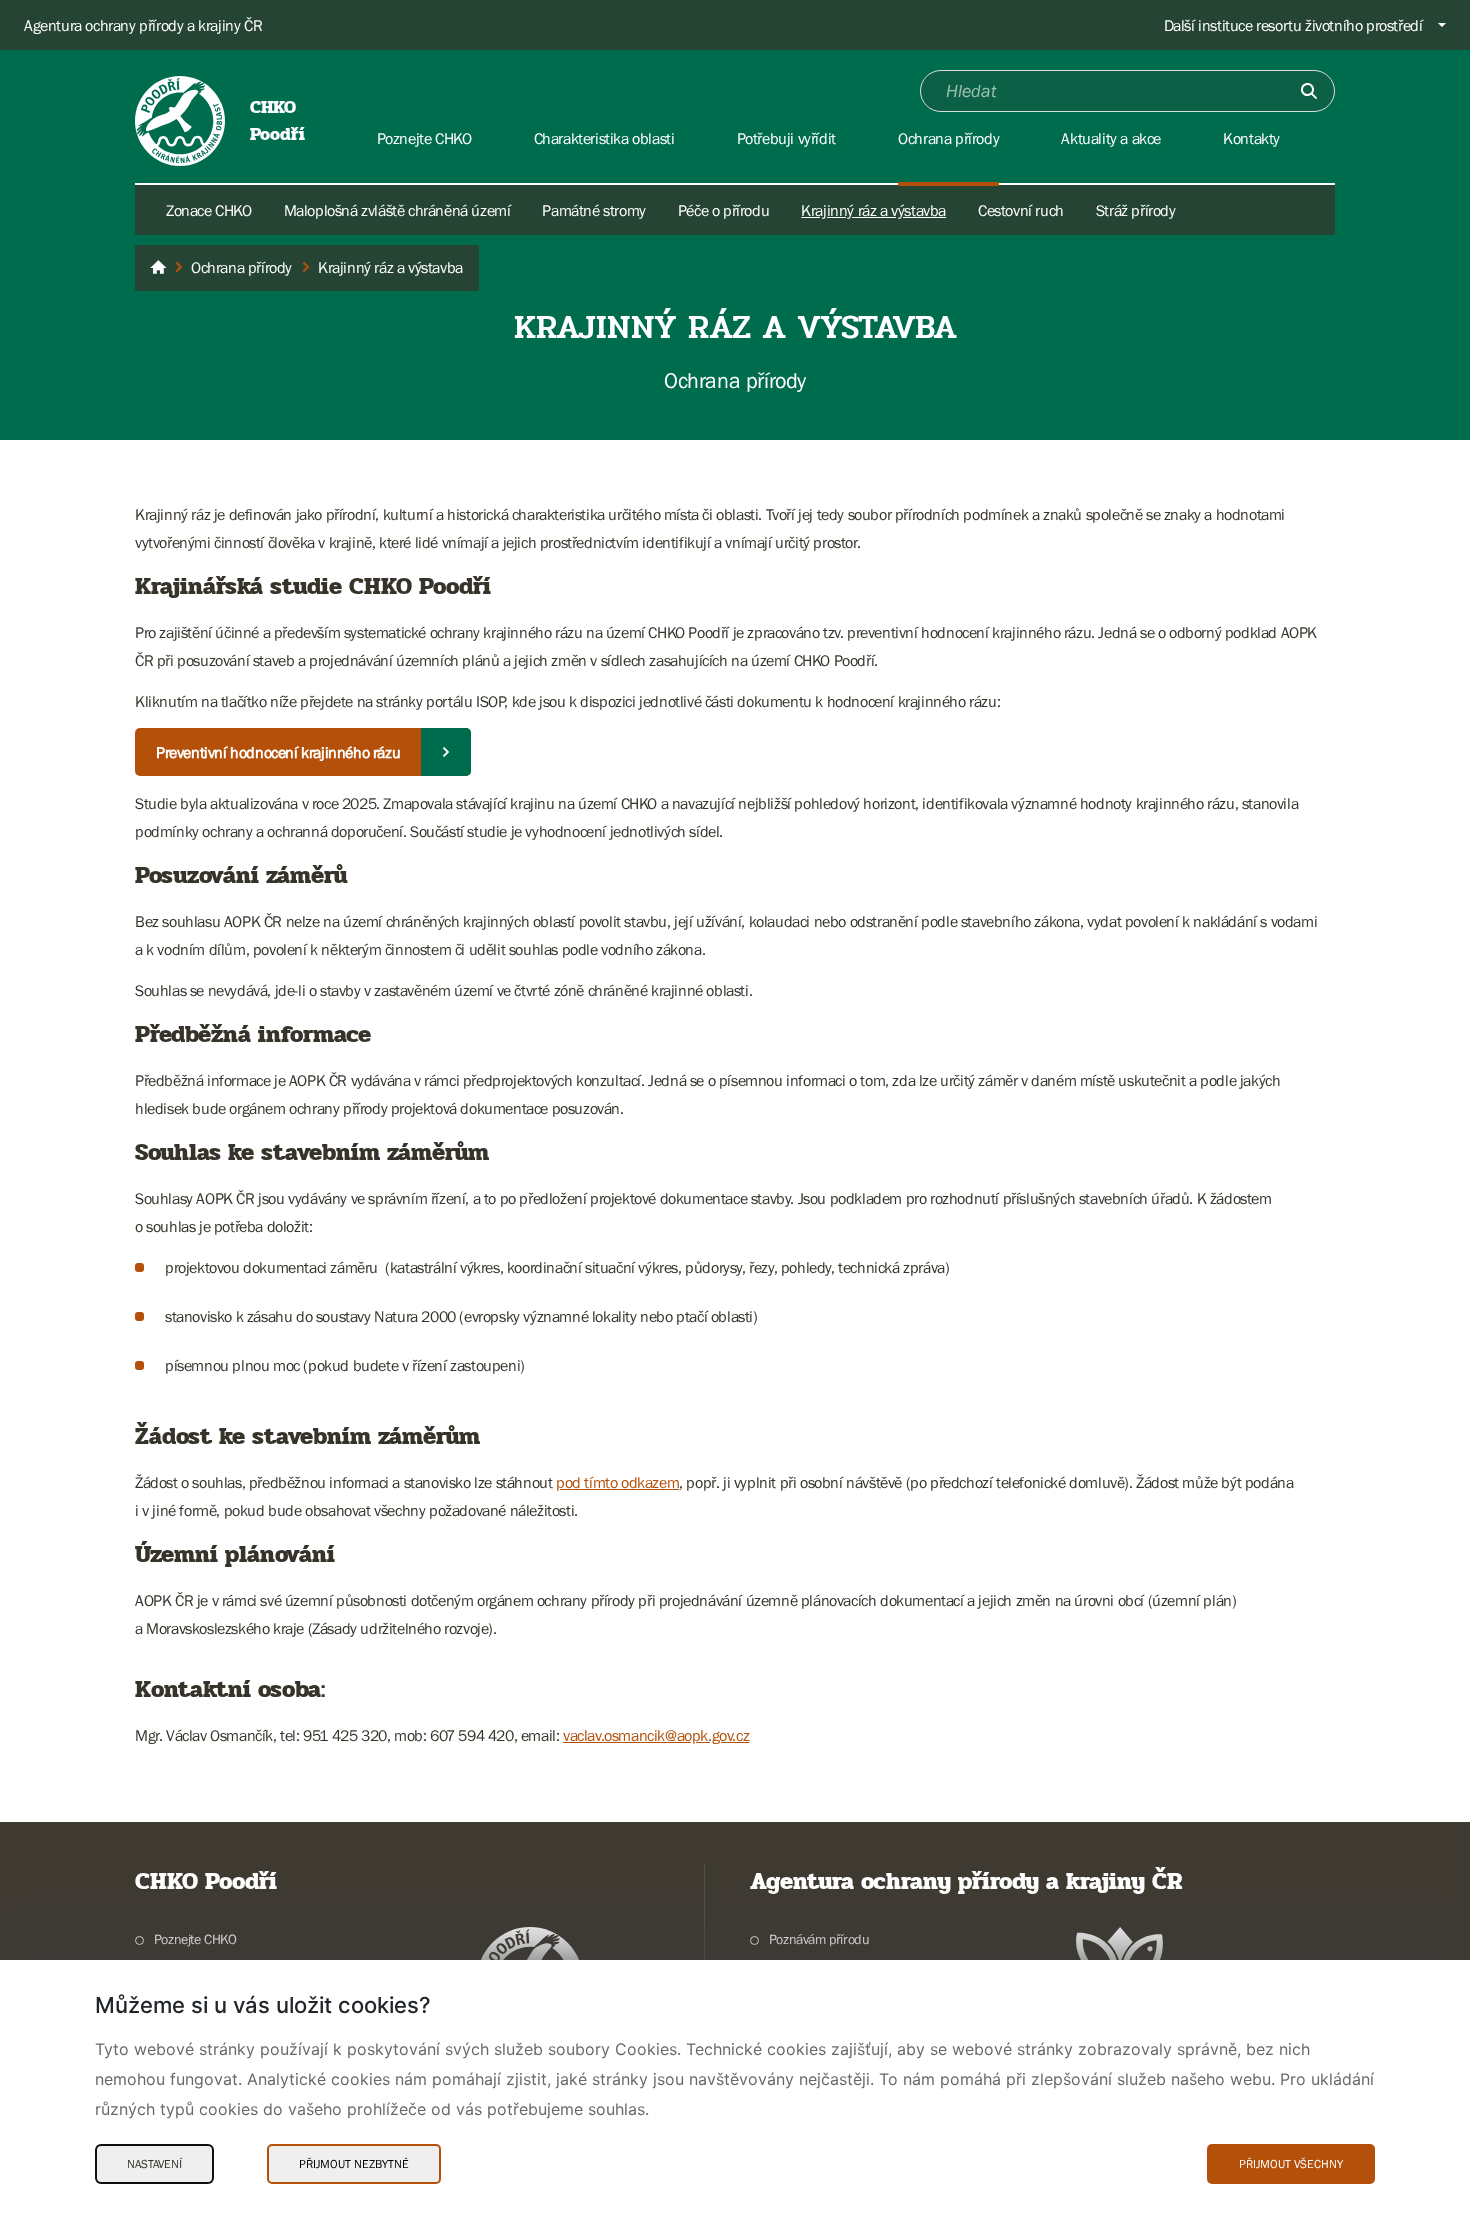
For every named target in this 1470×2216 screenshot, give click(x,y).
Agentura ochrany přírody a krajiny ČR (143, 25)
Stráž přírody (1136, 210)
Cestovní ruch (1021, 210)
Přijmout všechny (1291, 2164)
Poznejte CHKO (195, 1939)
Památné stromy (593, 210)
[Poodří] (158, 268)
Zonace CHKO (209, 210)
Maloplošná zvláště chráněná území (397, 210)
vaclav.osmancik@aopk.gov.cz (656, 1735)
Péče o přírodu (723, 210)
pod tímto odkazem (617, 1482)
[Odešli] (1309, 91)
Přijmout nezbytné (354, 2164)
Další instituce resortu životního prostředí (1293, 25)
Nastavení (154, 2164)
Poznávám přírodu (819, 1939)
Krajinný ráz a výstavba (873, 210)
